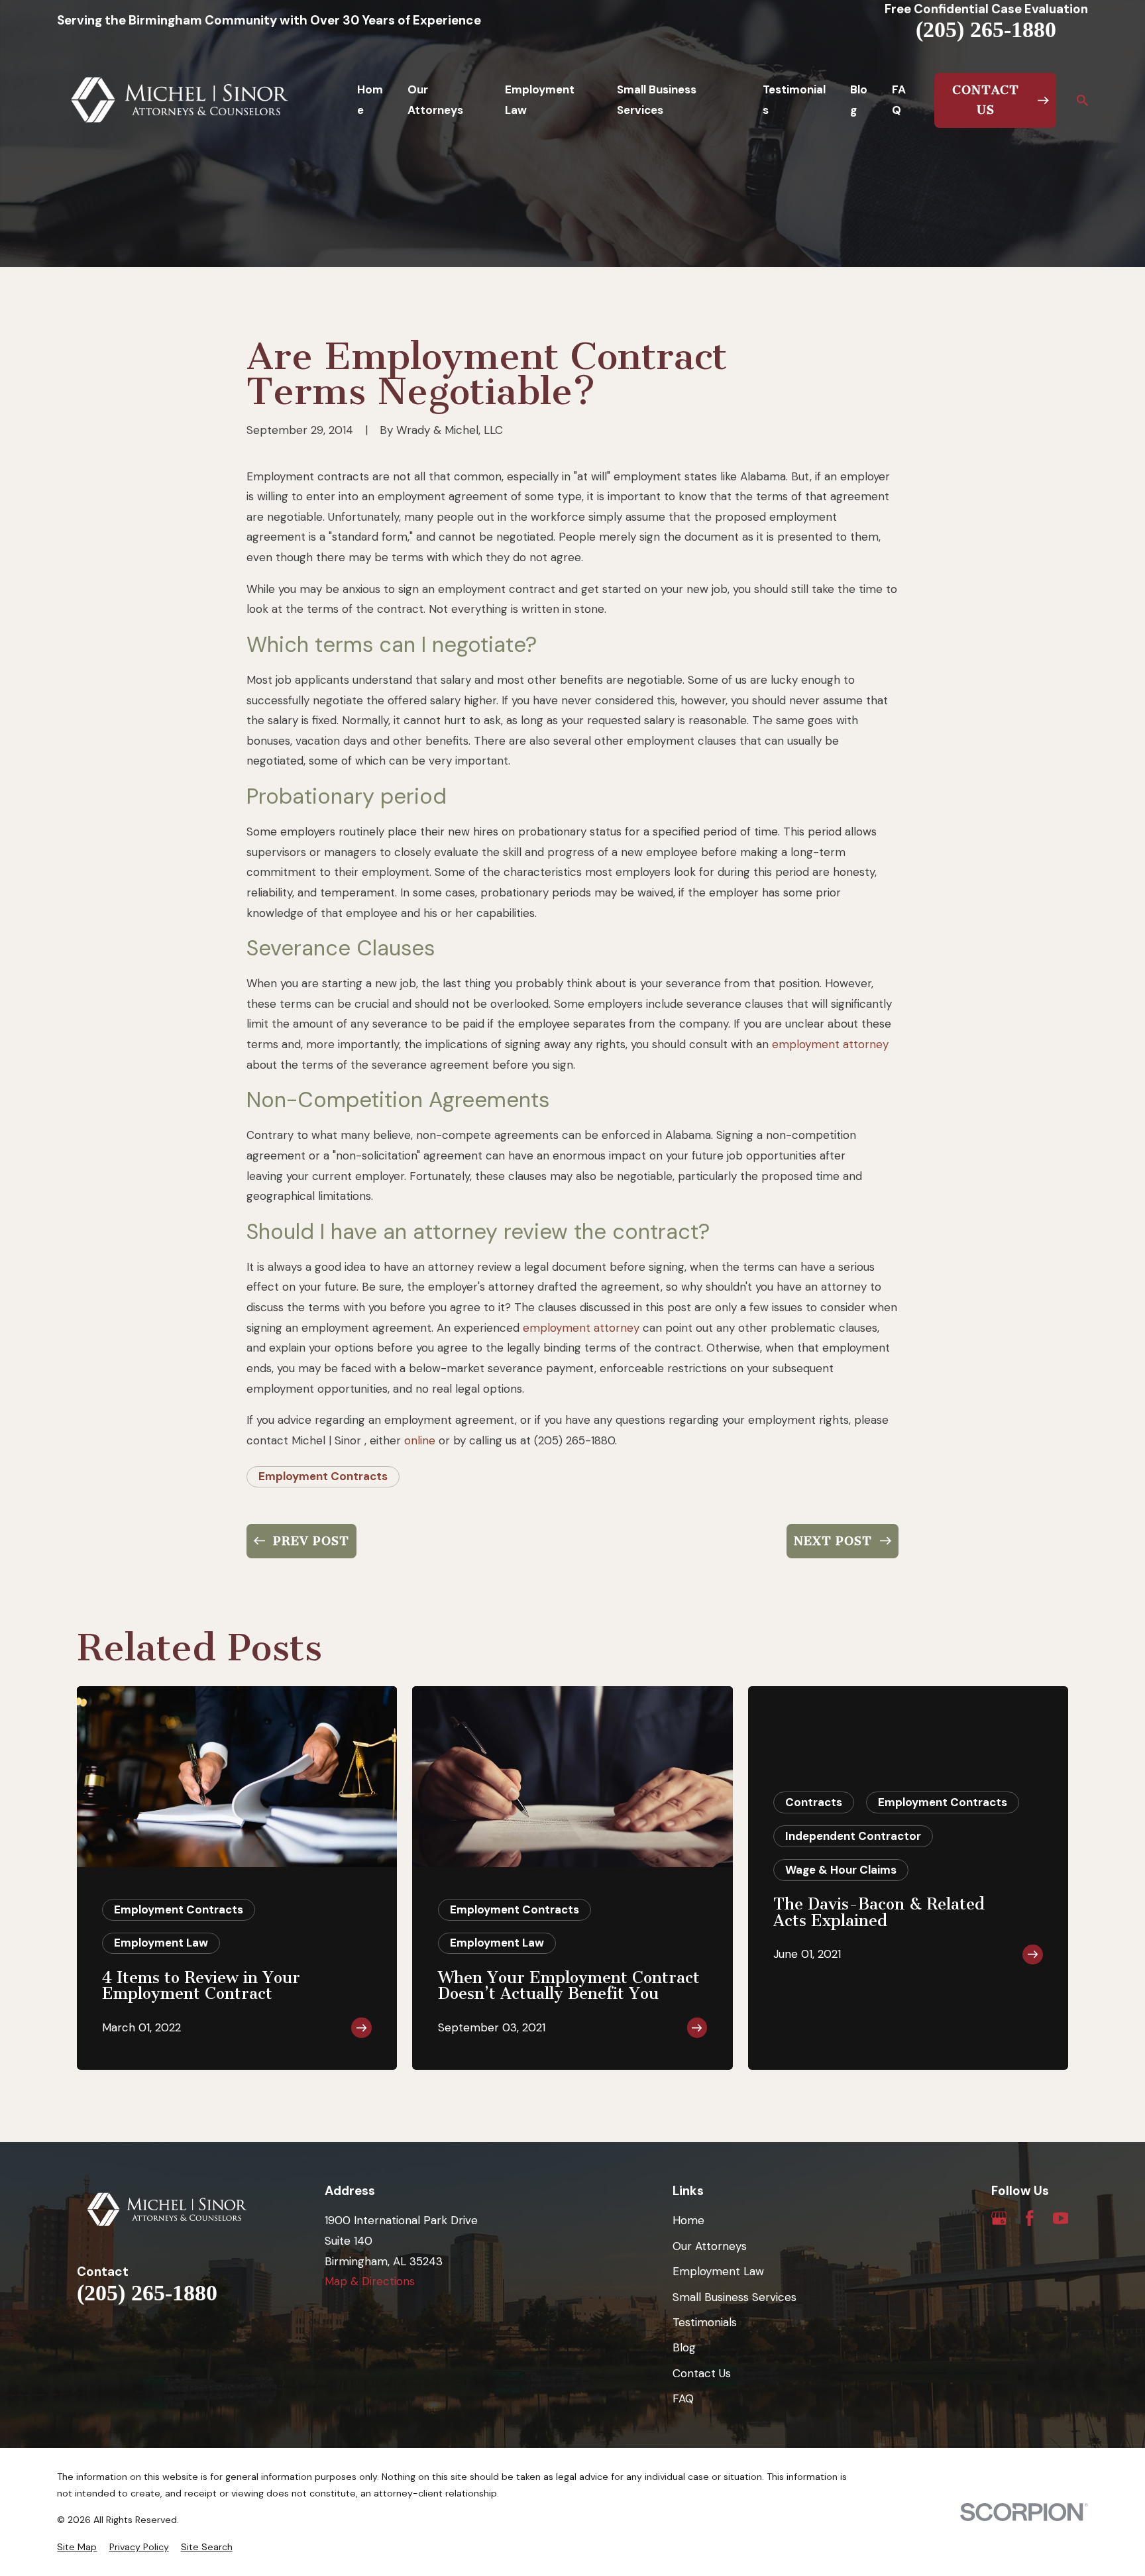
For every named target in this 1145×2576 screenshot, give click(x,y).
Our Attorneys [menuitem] (435, 100)
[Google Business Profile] (999, 2218)
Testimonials (705, 2322)
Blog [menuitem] (859, 100)
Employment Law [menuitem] (540, 100)
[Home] (180, 100)
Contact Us (702, 2373)
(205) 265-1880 (986, 30)
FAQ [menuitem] (899, 100)
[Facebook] (1030, 2218)
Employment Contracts (323, 1476)
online (420, 1440)
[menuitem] (77, 2548)
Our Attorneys (710, 2246)
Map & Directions (370, 2281)
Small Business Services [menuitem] (657, 100)
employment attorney (830, 1044)
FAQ (683, 2398)
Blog (684, 2347)
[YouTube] (1061, 2218)
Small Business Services (735, 2297)
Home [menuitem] (370, 100)
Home (688, 2220)
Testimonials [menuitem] (794, 100)
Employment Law (718, 2271)
